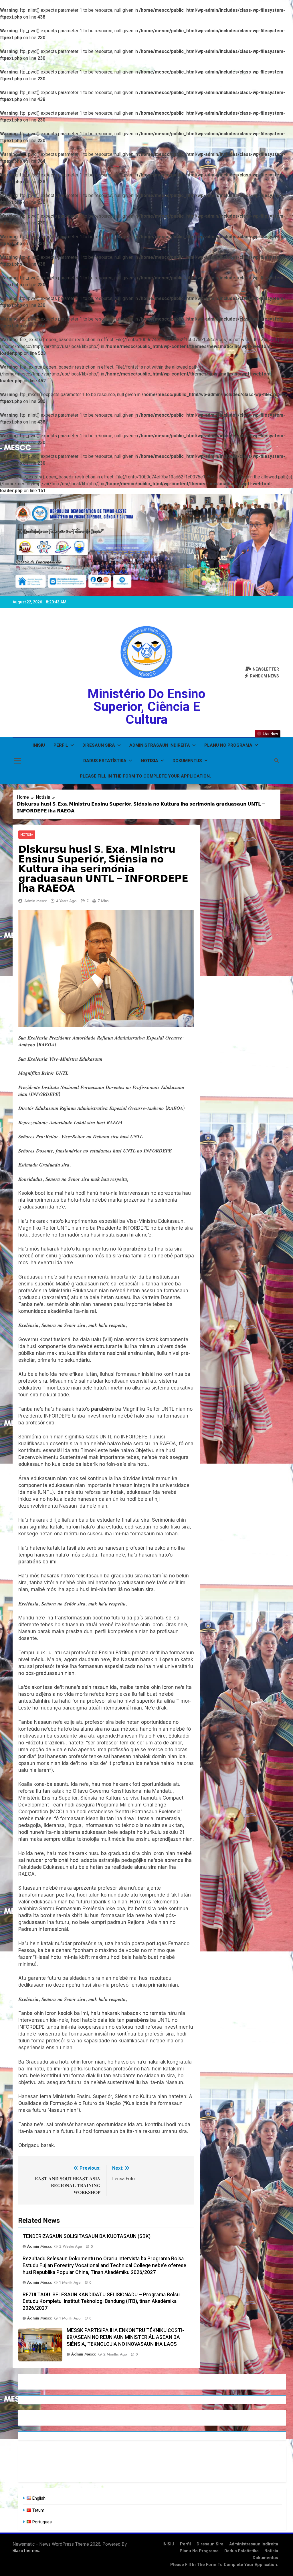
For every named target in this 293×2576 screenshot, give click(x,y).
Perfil (61, 745)
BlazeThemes (26, 2550)
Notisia (150, 761)
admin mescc (36, 901)
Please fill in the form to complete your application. (145, 776)
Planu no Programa (228, 745)
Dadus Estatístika (105, 761)
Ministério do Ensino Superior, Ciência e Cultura (146, 706)
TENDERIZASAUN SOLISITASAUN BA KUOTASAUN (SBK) (87, 2236)
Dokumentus (187, 761)
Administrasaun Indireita (160, 745)
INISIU (39, 745)
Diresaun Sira (99, 745)
